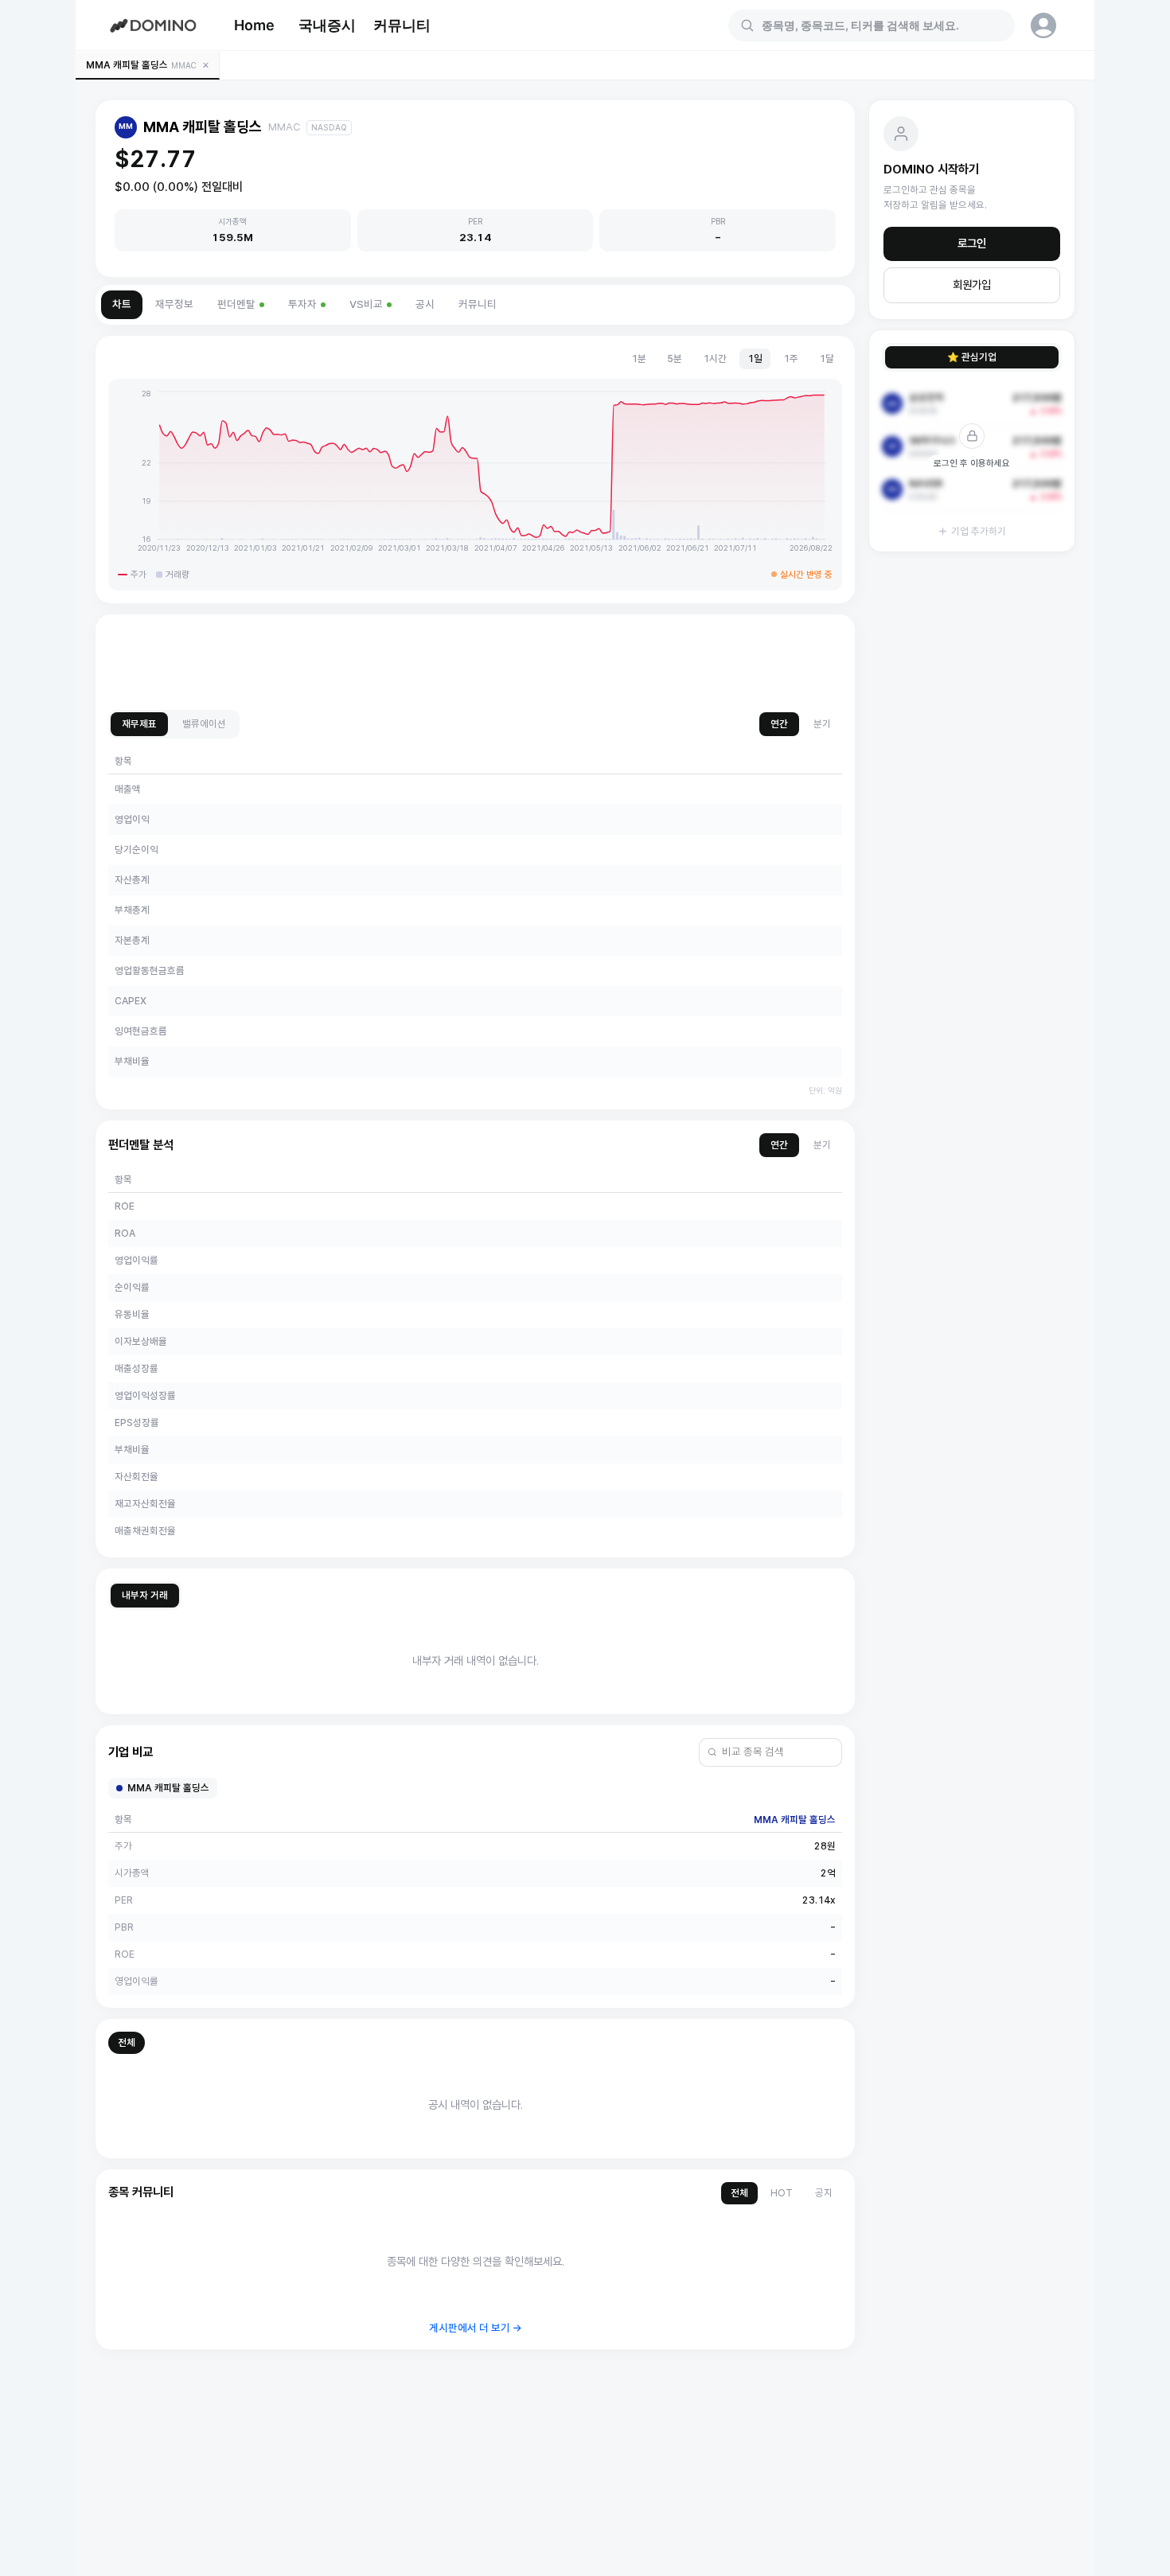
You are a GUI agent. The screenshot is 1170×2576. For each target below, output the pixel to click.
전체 (127, 2042)
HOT (782, 2193)
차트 (122, 304)
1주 (791, 359)
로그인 (972, 244)
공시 (425, 304)
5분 (675, 359)
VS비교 (366, 304)
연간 (779, 724)
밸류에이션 (204, 724)
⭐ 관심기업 (972, 357)
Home (254, 25)
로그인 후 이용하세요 (972, 463)
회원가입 (972, 285)
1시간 (715, 359)
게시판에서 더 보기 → (476, 2328)
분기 (822, 724)
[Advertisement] (475, 663)
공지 (824, 2193)
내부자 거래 (145, 1595)
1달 (827, 359)
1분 (639, 359)
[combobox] (881, 25)
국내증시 (327, 25)
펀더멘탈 (236, 304)
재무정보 (174, 304)
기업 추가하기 (979, 531)
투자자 (302, 304)
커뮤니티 (402, 25)
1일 (755, 359)
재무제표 (139, 724)
